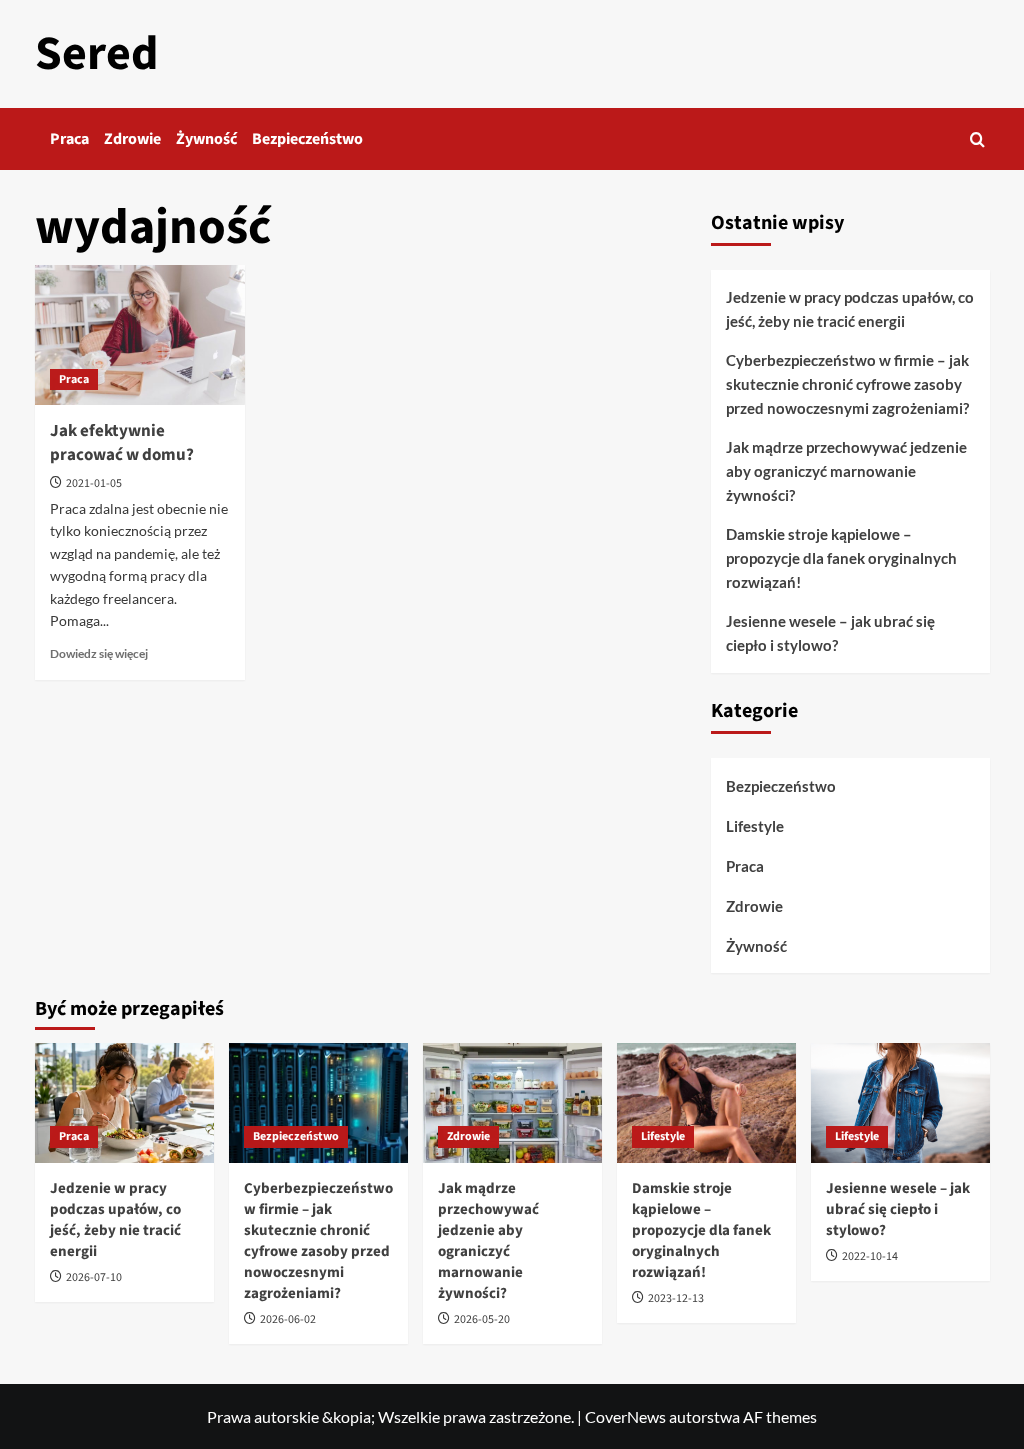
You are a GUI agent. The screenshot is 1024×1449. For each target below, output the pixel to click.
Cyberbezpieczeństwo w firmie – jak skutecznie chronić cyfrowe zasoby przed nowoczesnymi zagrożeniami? (847, 384)
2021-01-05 (94, 483)
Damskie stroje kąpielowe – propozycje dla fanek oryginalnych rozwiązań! (841, 558)
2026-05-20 (482, 1319)
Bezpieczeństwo (307, 139)
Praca (69, 139)
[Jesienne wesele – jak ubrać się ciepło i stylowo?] (900, 1102)
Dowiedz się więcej (99, 653)
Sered (97, 54)
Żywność (206, 139)
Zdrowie (132, 139)
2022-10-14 (870, 1256)
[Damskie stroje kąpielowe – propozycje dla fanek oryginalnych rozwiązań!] (706, 1102)
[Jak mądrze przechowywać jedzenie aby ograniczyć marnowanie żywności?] (512, 1102)
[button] (977, 139)
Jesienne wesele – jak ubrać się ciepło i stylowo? (830, 633)
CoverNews (625, 1416)
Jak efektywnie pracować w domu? (122, 443)
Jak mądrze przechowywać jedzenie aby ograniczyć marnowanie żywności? (846, 471)
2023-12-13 (676, 1298)
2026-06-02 (288, 1319)
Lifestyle (755, 826)
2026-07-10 (94, 1277)
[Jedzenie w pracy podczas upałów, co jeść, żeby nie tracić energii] (124, 1102)
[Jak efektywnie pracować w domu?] (140, 335)
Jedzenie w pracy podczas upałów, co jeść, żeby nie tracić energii (850, 309)
